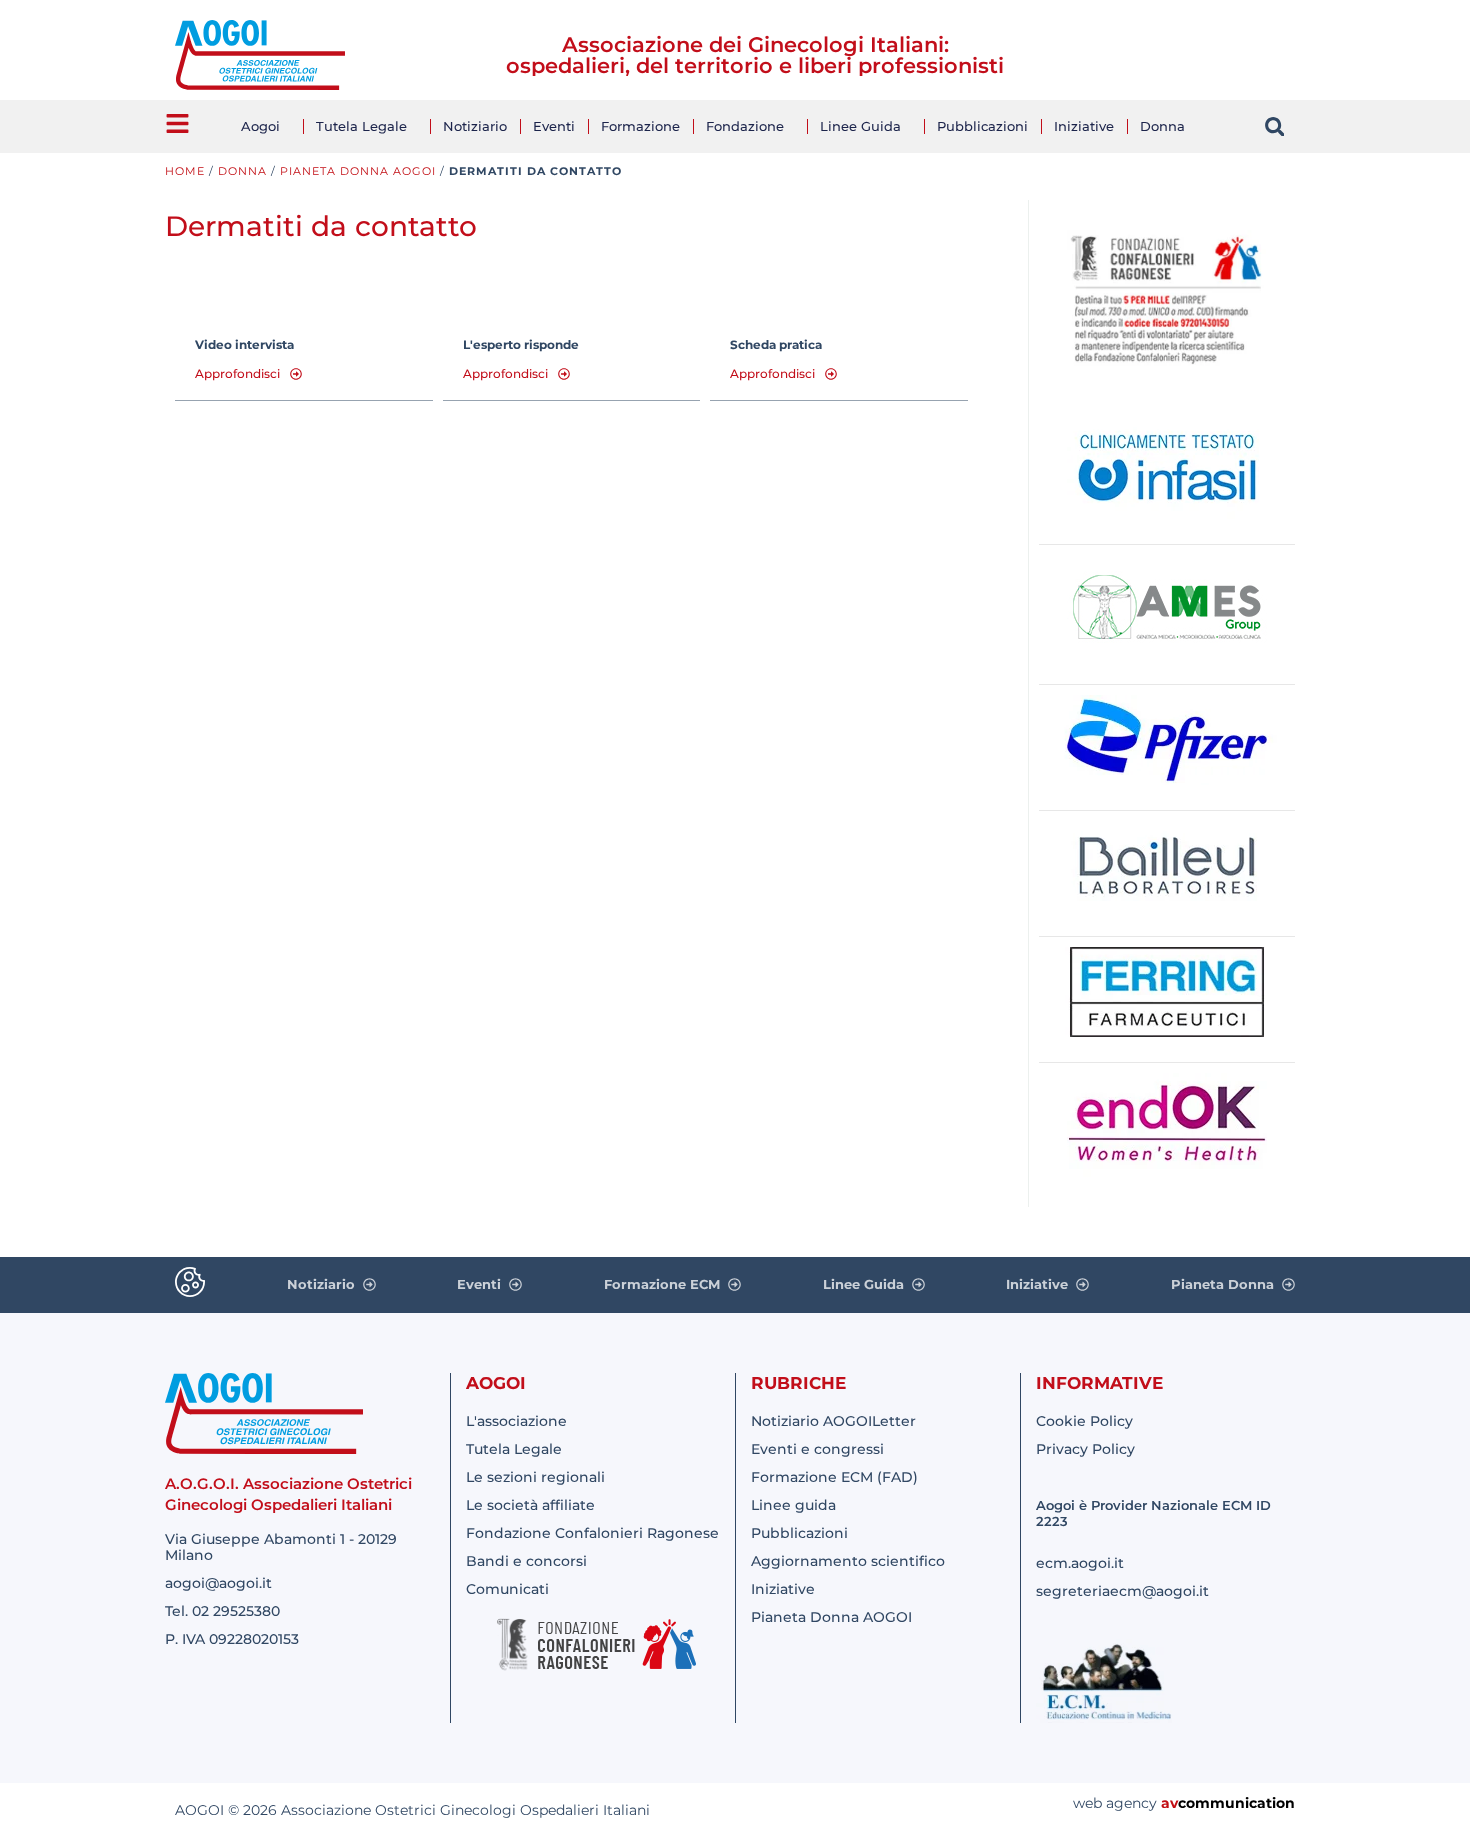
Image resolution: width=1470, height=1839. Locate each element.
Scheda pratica (776, 344)
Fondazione (745, 126)
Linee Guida (860, 126)
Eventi (554, 126)
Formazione (640, 126)
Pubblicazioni (982, 126)
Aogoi (260, 126)
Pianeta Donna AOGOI (358, 171)
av (1169, 1803)
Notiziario (475, 126)
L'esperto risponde (521, 344)
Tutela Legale (361, 126)
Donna (1162, 126)
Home (185, 171)
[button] (1274, 126)
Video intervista (244, 344)
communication (1236, 1803)
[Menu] (177, 123)
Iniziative (1084, 126)
